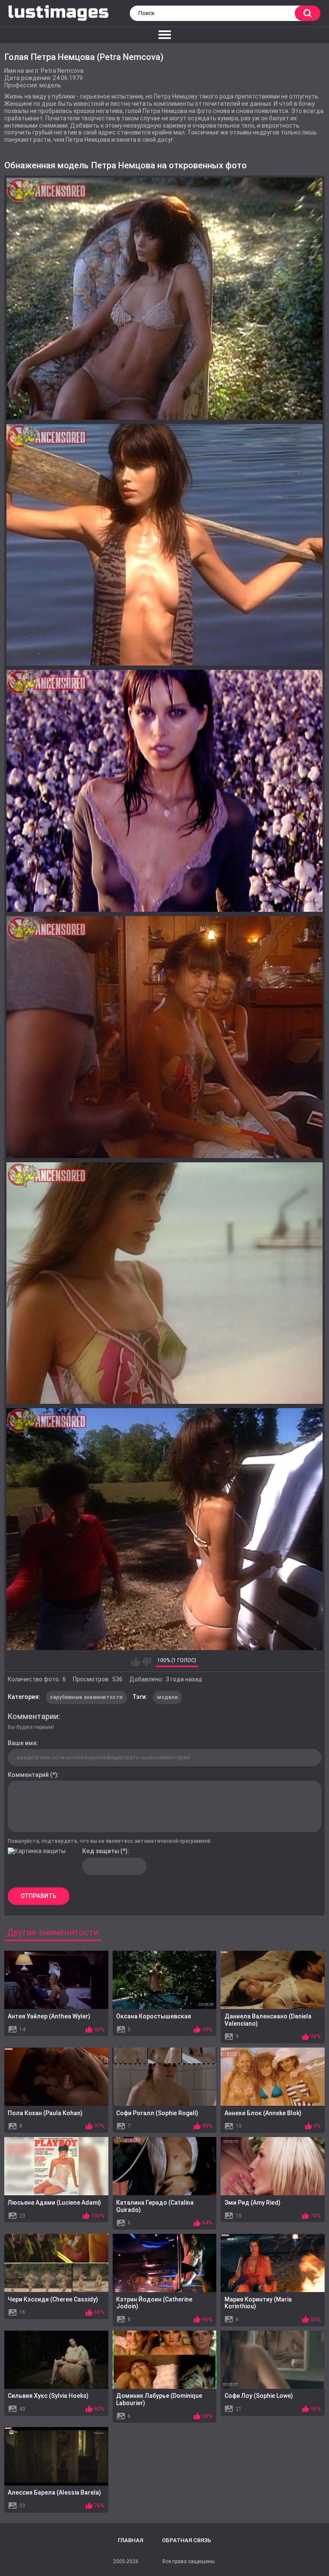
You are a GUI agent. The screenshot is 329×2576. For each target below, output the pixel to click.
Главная (130, 2540)
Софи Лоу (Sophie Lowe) (259, 2396)
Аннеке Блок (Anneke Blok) (263, 2113)
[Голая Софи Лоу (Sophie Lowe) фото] (273, 2360)
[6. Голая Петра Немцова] (164, 1529)
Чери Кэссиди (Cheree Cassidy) (53, 2299)
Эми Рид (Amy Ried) (253, 2203)
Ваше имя (22, 1743)
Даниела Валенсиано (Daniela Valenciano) (268, 2020)
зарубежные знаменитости (86, 1697)
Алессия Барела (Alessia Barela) (54, 2492)
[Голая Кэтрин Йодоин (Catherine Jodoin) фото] (165, 2263)
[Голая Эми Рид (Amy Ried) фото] (273, 2166)
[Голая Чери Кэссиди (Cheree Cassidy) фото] (56, 2263)
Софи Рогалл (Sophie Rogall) (157, 2113)
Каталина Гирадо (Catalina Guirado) (155, 2206)
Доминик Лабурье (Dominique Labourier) (159, 2399)
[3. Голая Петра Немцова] (164, 791)
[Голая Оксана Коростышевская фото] (165, 1980)
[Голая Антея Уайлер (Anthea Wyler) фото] (56, 1980)
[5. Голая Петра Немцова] (164, 1283)
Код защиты (101, 1851)
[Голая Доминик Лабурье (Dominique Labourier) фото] (165, 2360)
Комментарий (28, 1775)
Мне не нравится (147, 1662)
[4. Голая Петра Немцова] (164, 1037)
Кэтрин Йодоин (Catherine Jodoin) (154, 2303)
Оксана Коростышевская (154, 2016)
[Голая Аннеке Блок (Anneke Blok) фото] (273, 2077)
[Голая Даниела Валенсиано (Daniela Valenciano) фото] (273, 1980)
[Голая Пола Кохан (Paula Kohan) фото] (56, 2077)
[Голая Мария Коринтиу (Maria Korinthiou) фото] (273, 2263)
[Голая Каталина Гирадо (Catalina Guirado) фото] (165, 2166)
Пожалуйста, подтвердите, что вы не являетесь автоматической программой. (110, 1841)
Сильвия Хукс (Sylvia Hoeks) (48, 2396)
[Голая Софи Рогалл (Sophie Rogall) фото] (165, 2077)
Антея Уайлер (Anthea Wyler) (49, 2016)
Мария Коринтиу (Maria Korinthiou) (258, 2303)
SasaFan (150, 2561)
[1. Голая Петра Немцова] (164, 299)
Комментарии (33, 1716)
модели (167, 1697)
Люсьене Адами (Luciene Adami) (54, 2203)
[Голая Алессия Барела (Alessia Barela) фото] (56, 2456)
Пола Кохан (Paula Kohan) (45, 2113)
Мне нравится (136, 1662)
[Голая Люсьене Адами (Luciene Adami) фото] (56, 2166)
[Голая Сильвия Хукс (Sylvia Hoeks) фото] (56, 2360)
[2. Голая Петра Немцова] (164, 545)
